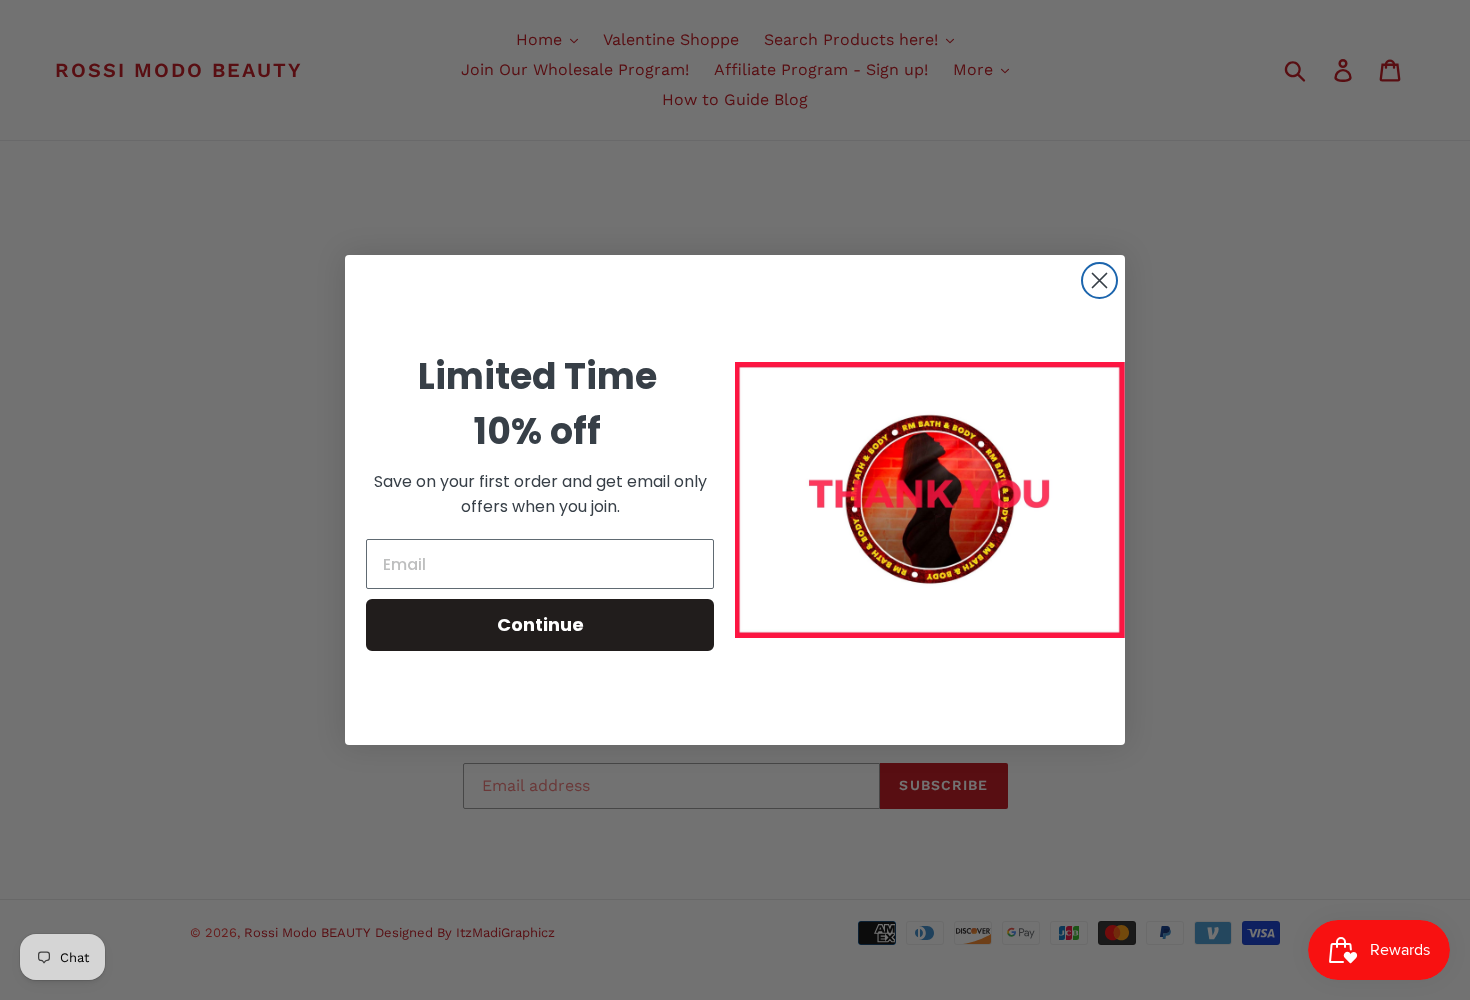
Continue (540, 624)
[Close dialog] (1099, 280)
